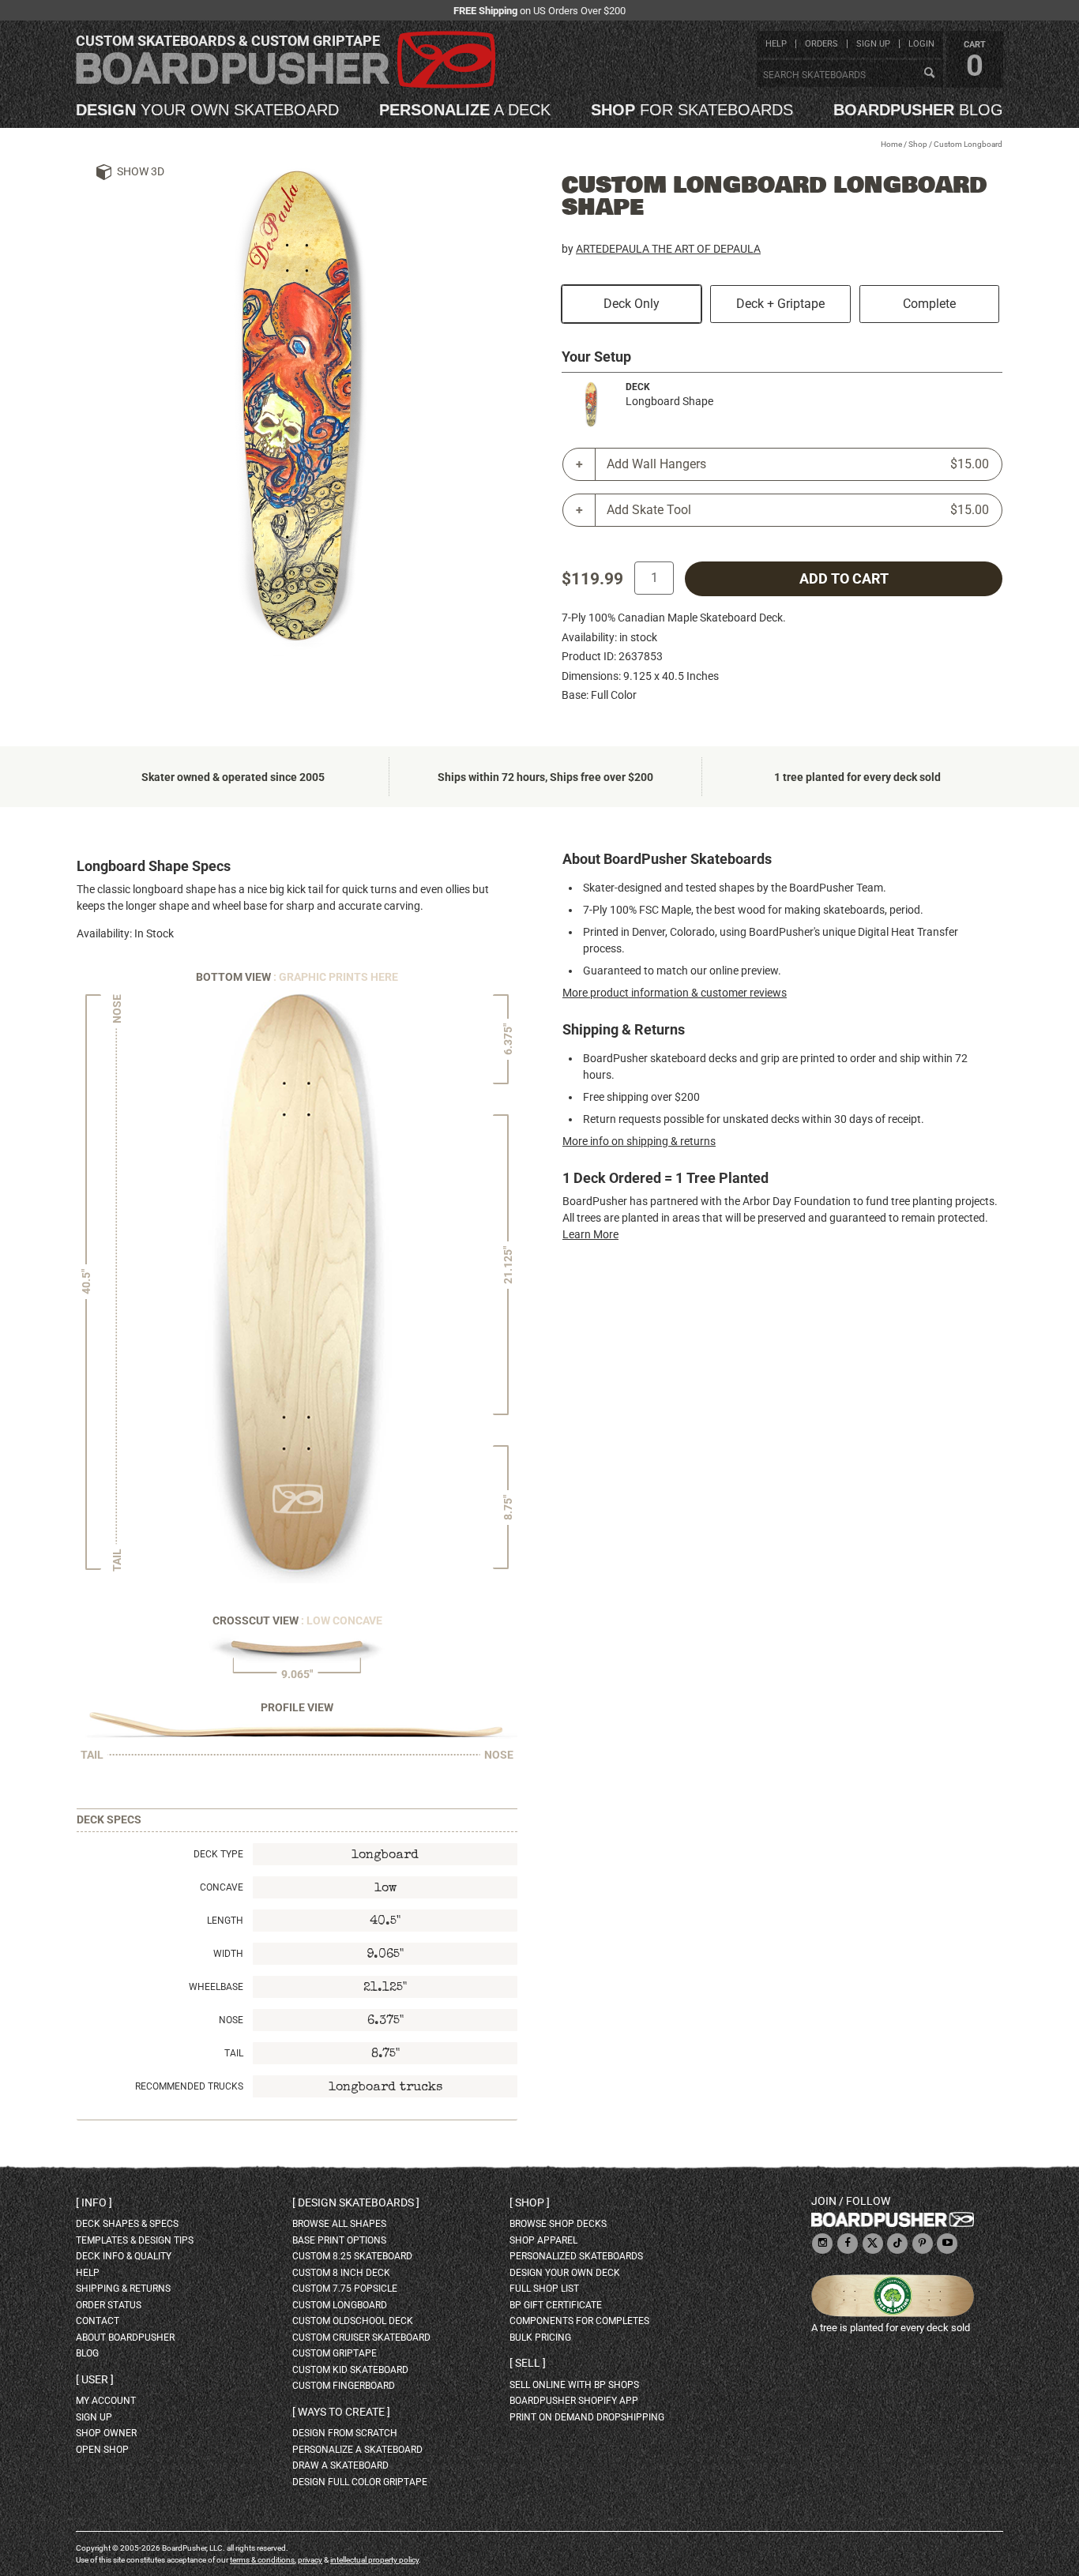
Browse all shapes (339, 2224)
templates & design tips (135, 2240)
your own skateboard (207, 110)
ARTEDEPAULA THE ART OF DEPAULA (668, 249)
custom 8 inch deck (341, 2273)
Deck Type (218, 1854)
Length (225, 1921)
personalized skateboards (576, 2256)
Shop (918, 144)
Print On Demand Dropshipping (587, 2417)
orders (821, 44)
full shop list (544, 2289)
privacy (310, 2560)
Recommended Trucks (189, 2086)
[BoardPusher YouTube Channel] (947, 2244)
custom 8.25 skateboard (352, 2256)
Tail (234, 2053)
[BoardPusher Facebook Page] (848, 2244)
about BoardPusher (125, 2338)
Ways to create (341, 2412)
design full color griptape (360, 2482)
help (776, 44)
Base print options (339, 2240)
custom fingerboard (344, 2386)
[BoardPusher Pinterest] (923, 2244)
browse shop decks (558, 2224)
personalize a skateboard (357, 2450)
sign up (873, 44)
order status (109, 2305)
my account (106, 2401)
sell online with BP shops (574, 2385)
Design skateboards (356, 2202)
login (921, 44)
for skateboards (692, 110)
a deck (465, 110)
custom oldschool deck (353, 2321)
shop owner (106, 2433)
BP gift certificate (556, 2305)
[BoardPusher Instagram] (822, 2244)
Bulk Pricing (540, 2338)
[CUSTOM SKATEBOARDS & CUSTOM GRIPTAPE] (286, 85)
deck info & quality (124, 2256)
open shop (102, 2450)
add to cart (844, 579)
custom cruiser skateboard (361, 2338)
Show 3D (141, 171)
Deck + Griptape (780, 304)
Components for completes (579, 2321)
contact (98, 2321)
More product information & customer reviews (675, 993)
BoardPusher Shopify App (574, 2401)
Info (94, 2202)
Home (891, 144)
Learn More (590, 1234)
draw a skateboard (340, 2465)
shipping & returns (123, 2289)
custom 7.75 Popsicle (345, 2289)
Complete (929, 304)
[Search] (929, 73)
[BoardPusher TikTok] (897, 2244)
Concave (222, 1887)
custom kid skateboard (350, 2370)
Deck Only (632, 304)
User (95, 2379)
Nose (231, 2020)
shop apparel (543, 2240)
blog (918, 110)
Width (228, 1954)
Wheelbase (216, 1987)
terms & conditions (262, 2560)
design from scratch (345, 2433)
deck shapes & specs (127, 2224)
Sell (528, 2363)
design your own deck (565, 2273)
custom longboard (340, 2305)
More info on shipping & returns (639, 1141)
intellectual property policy (374, 2560)
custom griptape (335, 2353)
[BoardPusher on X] (873, 2244)
